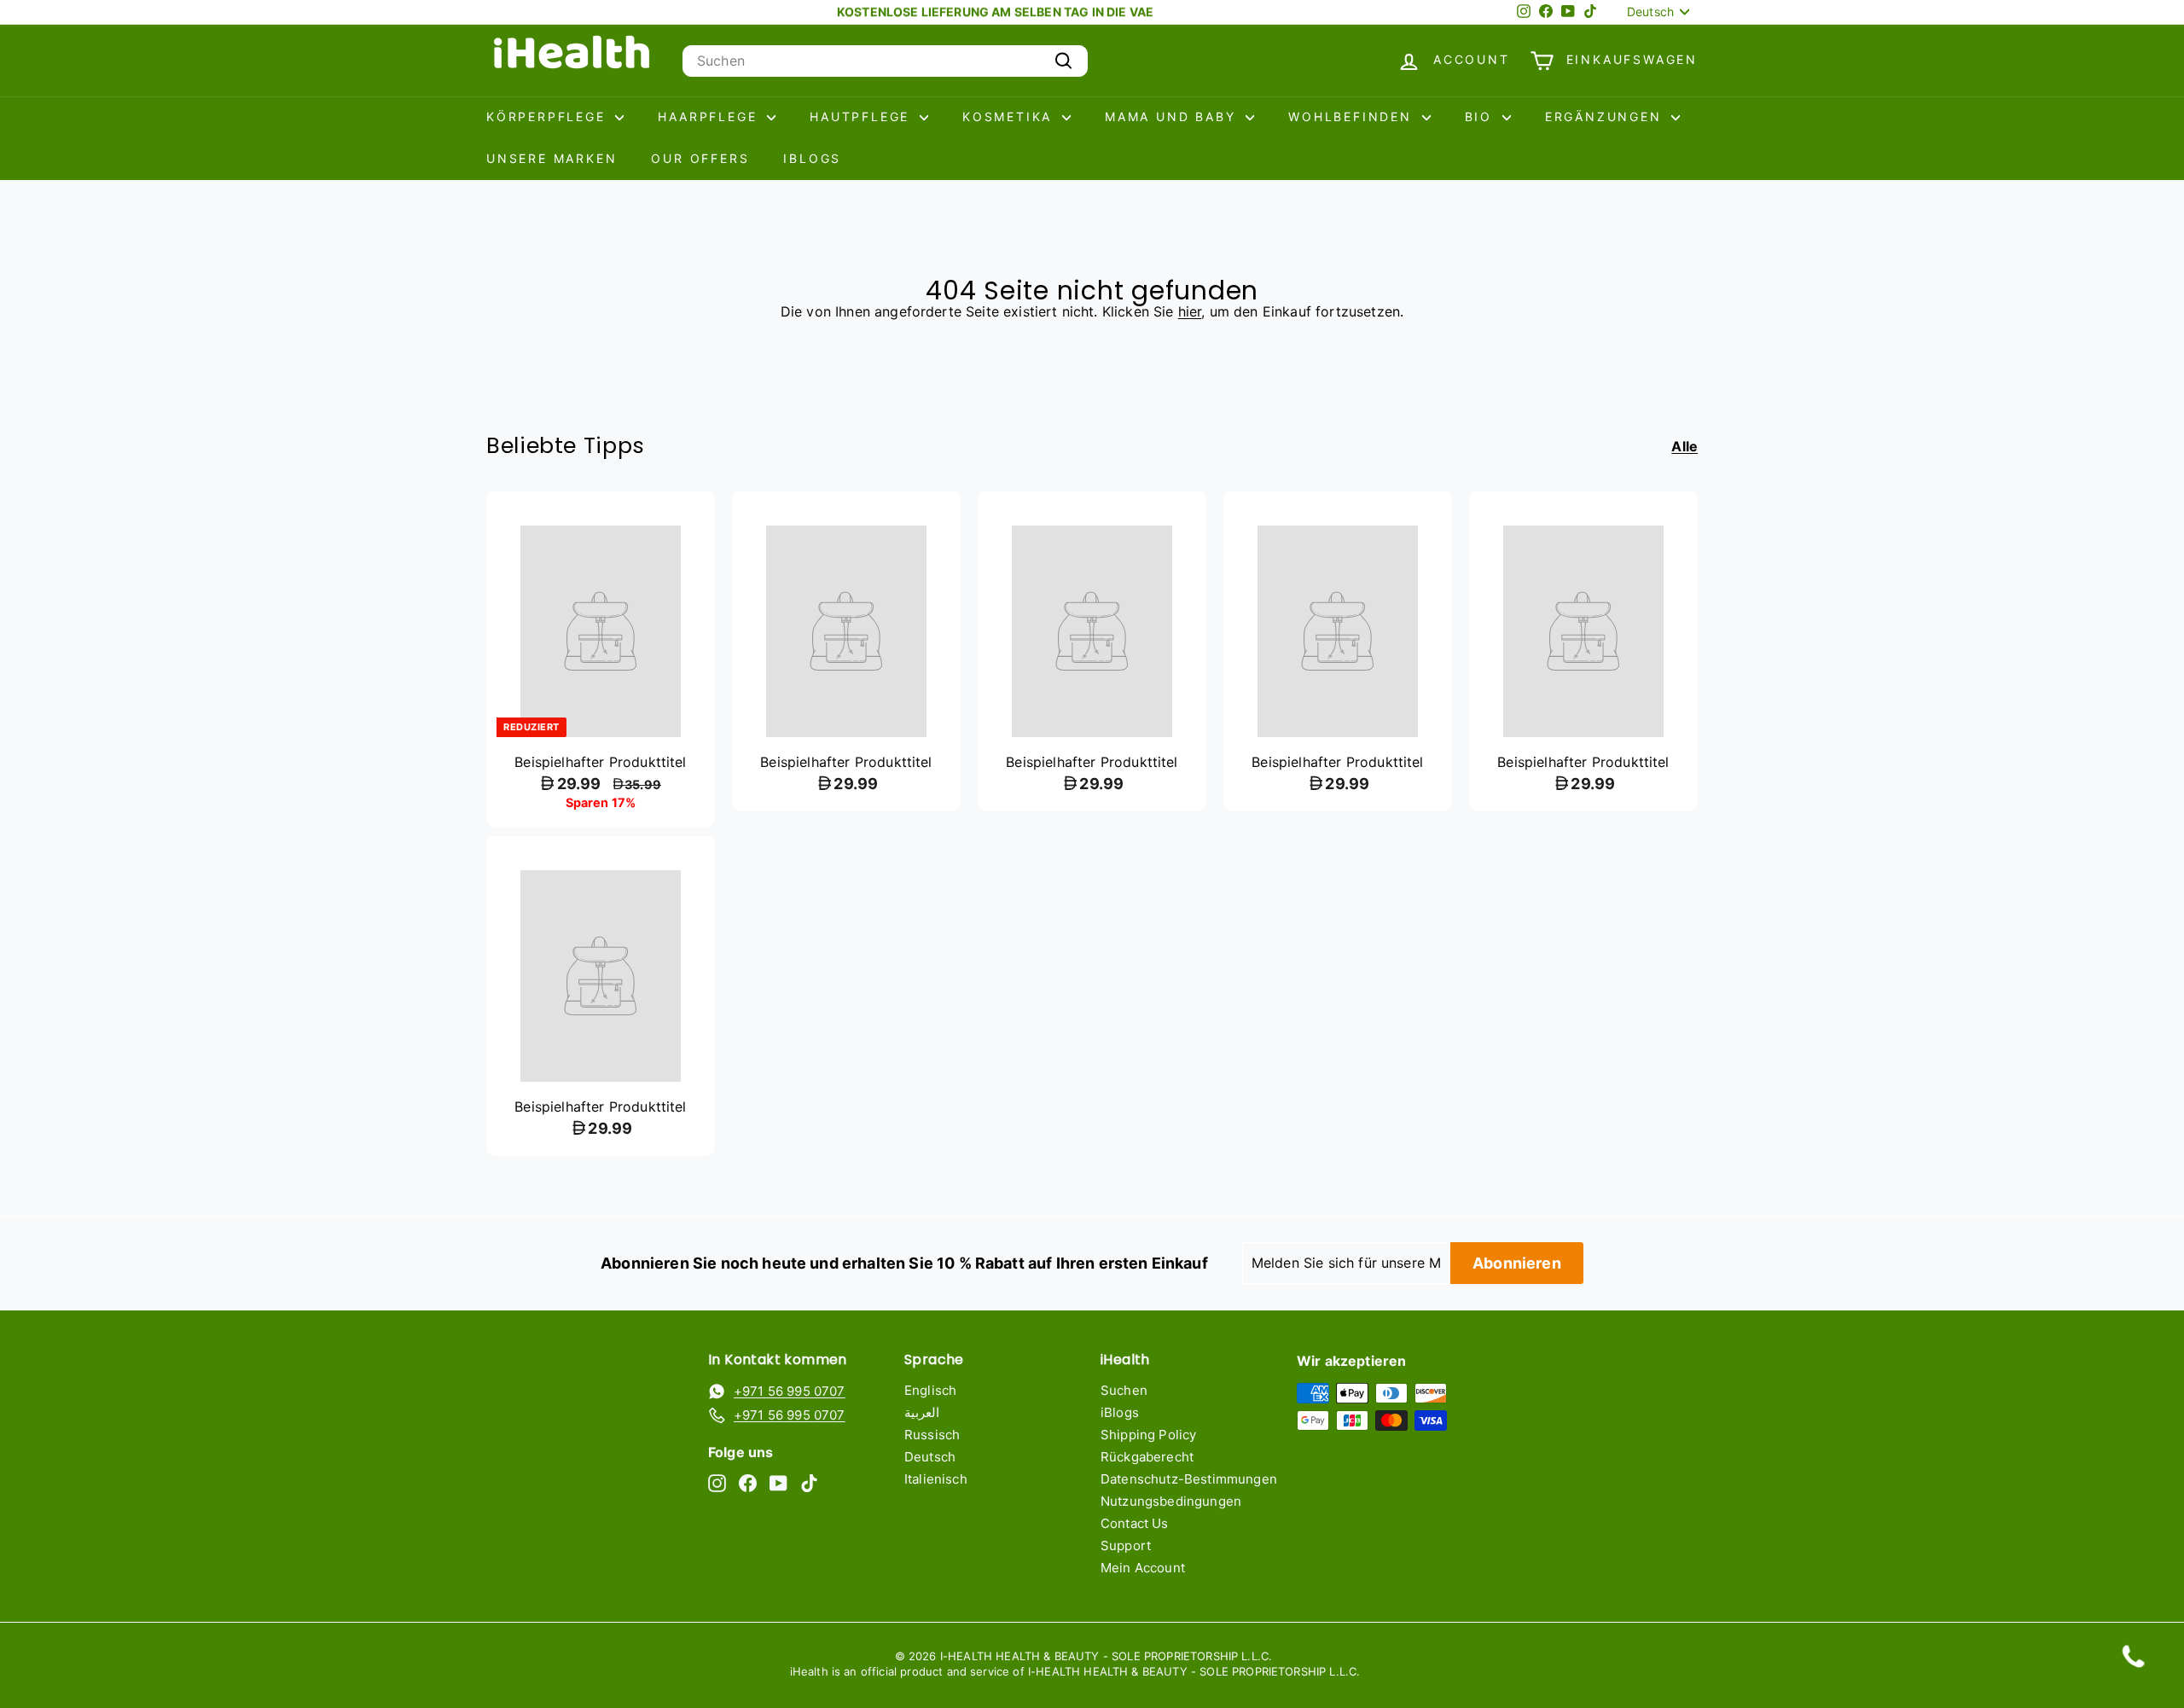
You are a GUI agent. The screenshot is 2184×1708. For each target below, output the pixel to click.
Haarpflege (710, 116)
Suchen (1124, 1390)
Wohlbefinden (1353, 116)
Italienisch (936, 1479)
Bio (1481, 116)
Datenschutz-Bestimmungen (1189, 1479)
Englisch (930, 1390)
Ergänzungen (1606, 116)
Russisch (932, 1435)
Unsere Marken (552, 158)
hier (1190, 311)
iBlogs (812, 158)
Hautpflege (863, 116)
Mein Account (1143, 1568)
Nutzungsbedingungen (1171, 1501)
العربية (922, 1412)
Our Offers (700, 158)
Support (1126, 1545)
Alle (1684, 447)
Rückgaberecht (1147, 1457)
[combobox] (885, 61)
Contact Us (1135, 1523)
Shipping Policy (1148, 1435)
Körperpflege (549, 116)
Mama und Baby (1173, 116)
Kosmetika (1010, 116)
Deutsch (930, 1457)
